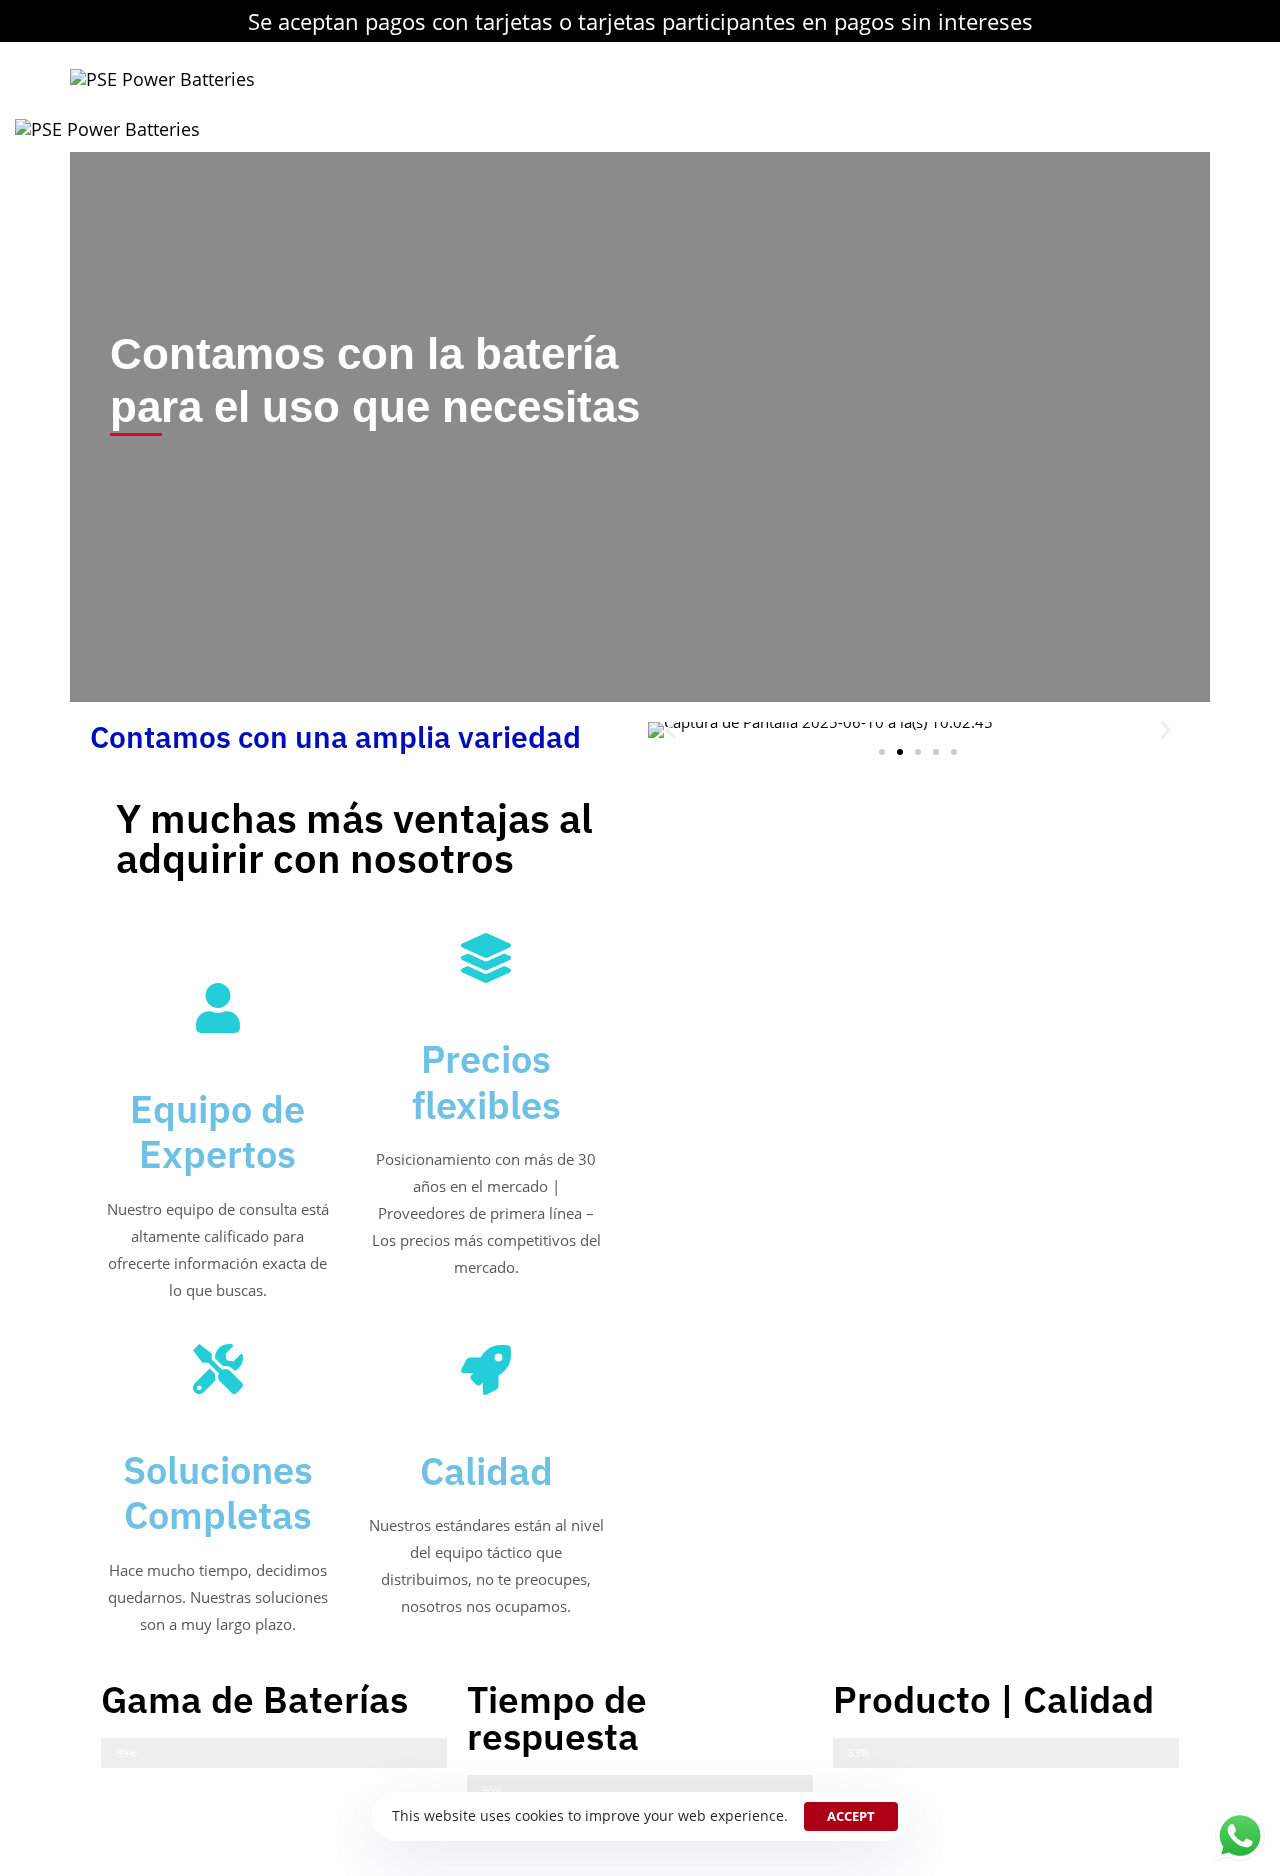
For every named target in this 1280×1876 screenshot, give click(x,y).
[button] (670, 730)
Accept (851, 1816)
